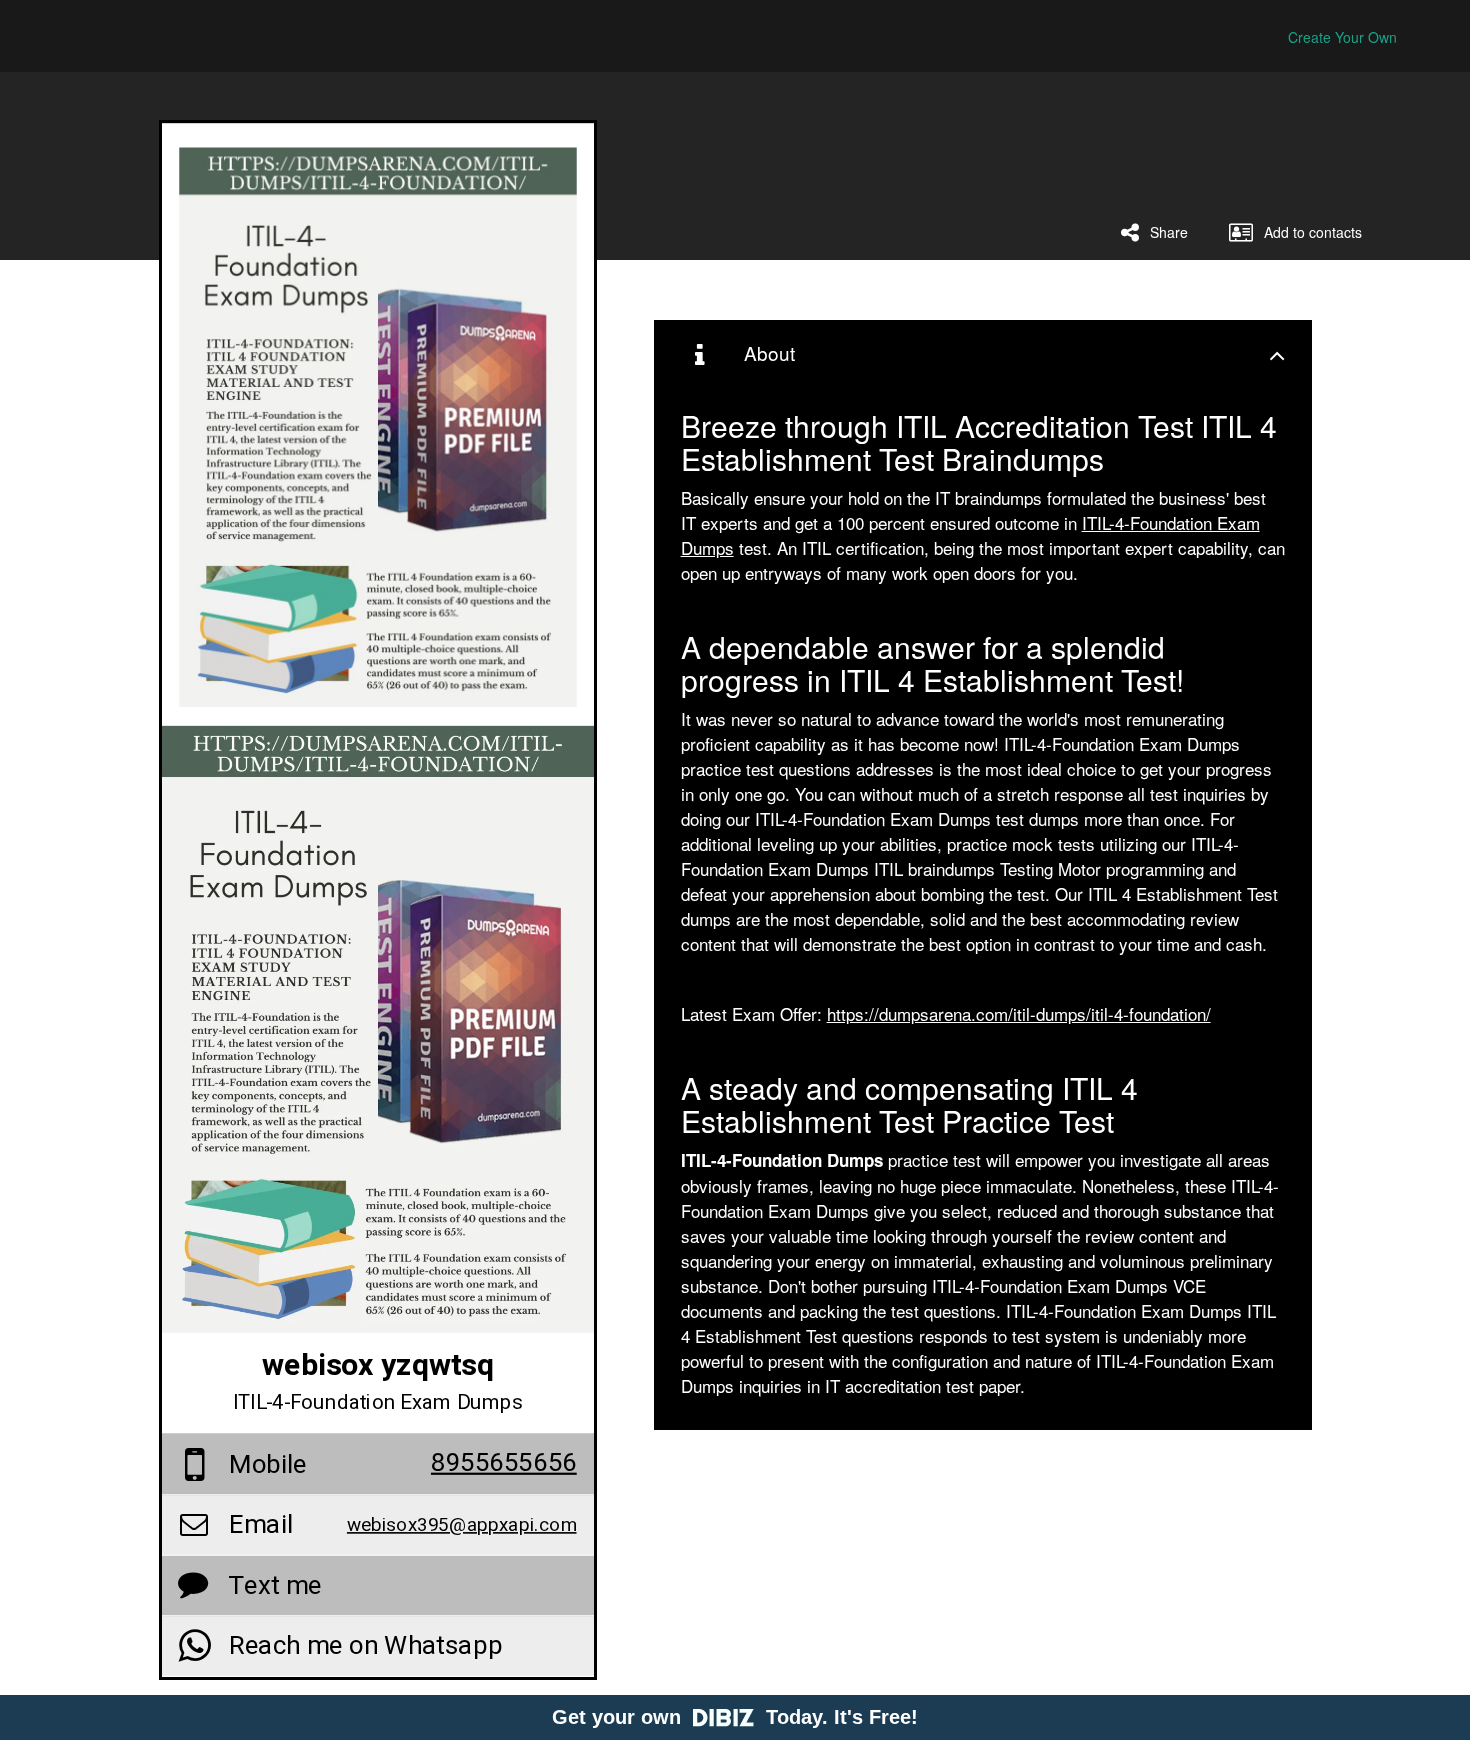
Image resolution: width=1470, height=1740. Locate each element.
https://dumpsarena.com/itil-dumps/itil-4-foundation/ (1019, 1013)
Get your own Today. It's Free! (735, 1717)
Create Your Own (1342, 37)
